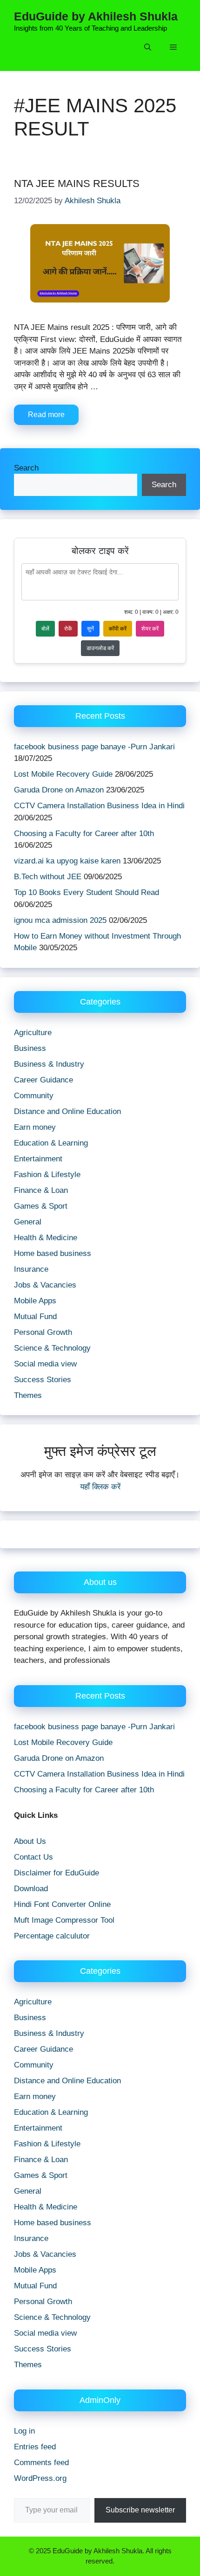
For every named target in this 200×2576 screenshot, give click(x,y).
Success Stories (43, 1380)
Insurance (31, 1269)
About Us (30, 1841)
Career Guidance (43, 1080)
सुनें (90, 629)
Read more (46, 415)
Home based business (53, 1253)
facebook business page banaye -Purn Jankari (94, 747)
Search (26, 468)
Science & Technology (52, 1348)
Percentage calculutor (52, 1936)
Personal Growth (43, 1332)
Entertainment (38, 1159)
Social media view (45, 1364)
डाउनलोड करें (100, 648)
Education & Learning (51, 1143)
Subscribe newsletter (140, 2510)
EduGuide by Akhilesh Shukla (96, 16)
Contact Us (33, 1857)
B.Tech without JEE (48, 877)
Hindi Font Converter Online (62, 1904)
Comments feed (41, 2463)
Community (34, 1096)
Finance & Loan (41, 1190)
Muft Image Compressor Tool (64, 1920)
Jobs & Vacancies (45, 1285)
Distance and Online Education (67, 1111)
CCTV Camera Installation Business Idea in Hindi (99, 806)
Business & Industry (49, 1064)
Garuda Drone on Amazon (59, 790)
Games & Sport (41, 1206)
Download (31, 1889)
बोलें (45, 629)
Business (30, 1048)
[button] (148, 48)
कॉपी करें (118, 629)
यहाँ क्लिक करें (100, 1487)
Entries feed (35, 2447)
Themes (28, 1395)
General (28, 1222)
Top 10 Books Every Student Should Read (87, 892)
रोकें (68, 629)
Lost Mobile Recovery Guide (63, 774)
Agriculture (33, 1033)
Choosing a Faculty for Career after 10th (84, 834)
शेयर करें (150, 629)
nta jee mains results (77, 184)
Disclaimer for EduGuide (57, 1873)
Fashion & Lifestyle (47, 1175)
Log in (24, 2431)
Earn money (35, 1127)
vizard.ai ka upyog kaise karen (67, 861)
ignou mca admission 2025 (60, 920)
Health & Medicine (46, 1238)
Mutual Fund (35, 1317)
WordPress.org (40, 2478)
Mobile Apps (35, 1301)
